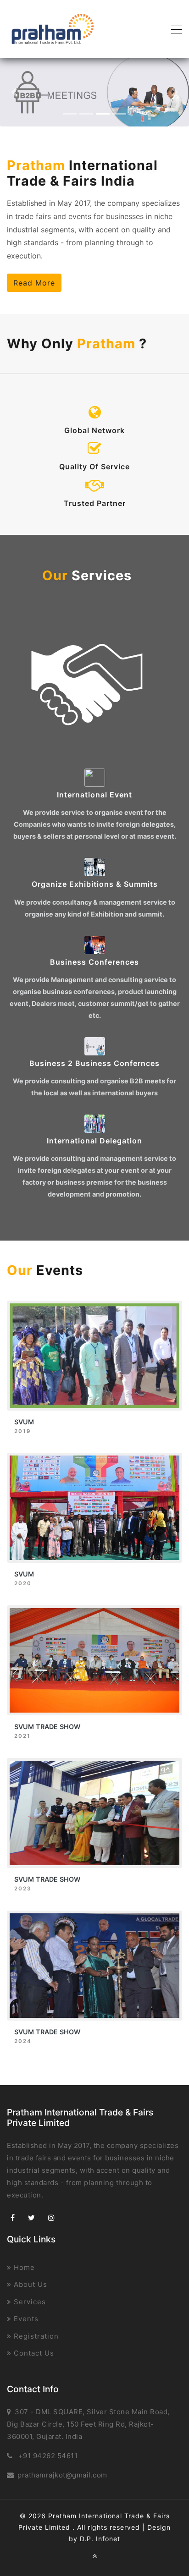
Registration (35, 2336)
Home (23, 2267)
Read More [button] (34, 283)
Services (29, 2302)
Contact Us (33, 2353)
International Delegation (94, 1141)
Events (25, 2319)
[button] (14, 92)
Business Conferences (94, 962)
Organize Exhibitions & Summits (95, 884)
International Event (94, 795)
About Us (29, 2284)
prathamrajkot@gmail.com (62, 2475)
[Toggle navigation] (174, 29)
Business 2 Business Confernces (94, 1063)
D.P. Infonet (100, 2539)
